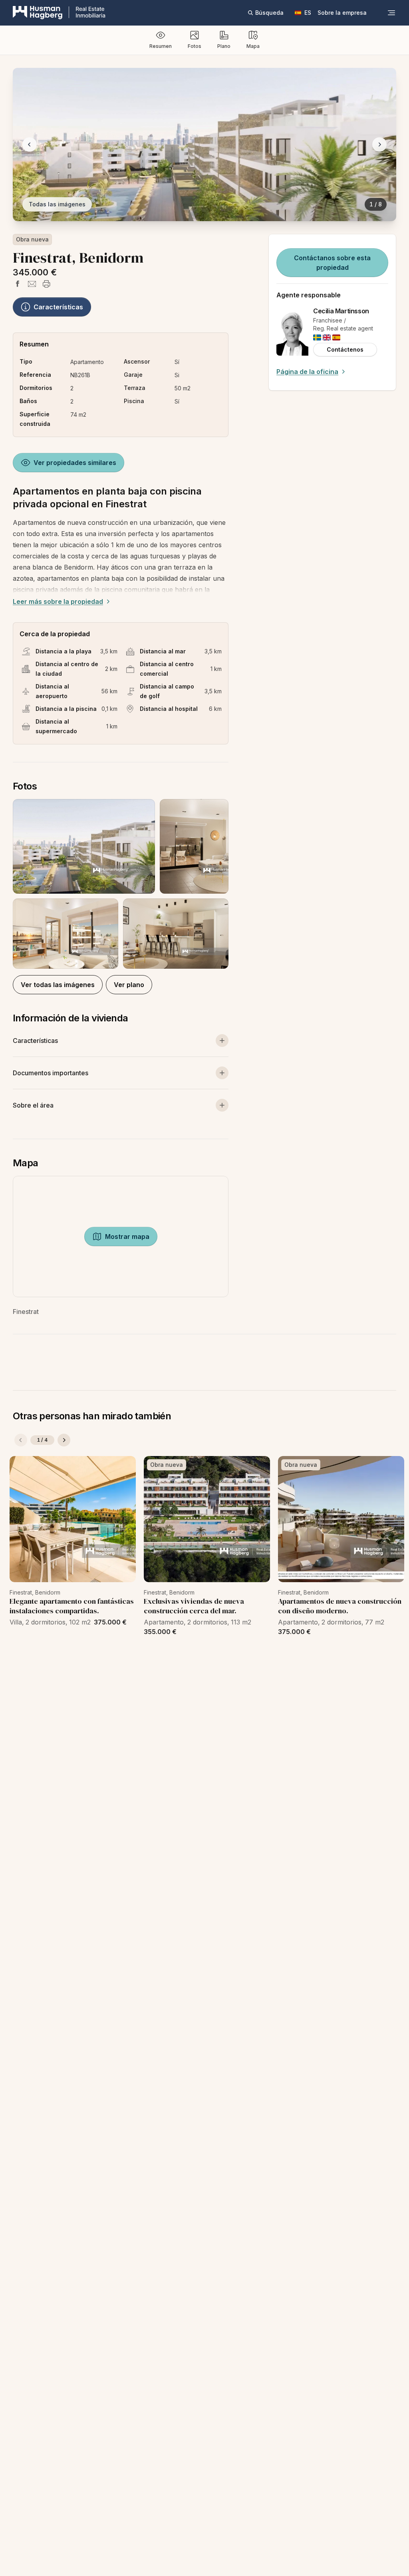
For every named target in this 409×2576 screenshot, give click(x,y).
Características (58, 307)
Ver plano (129, 985)
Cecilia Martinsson (341, 311)
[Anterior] (21, 1440)
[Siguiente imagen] (379, 144)
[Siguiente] (64, 1440)
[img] (317, 337)
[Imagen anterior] (30, 144)
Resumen (161, 46)
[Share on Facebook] (18, 284)
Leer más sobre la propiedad (58, 601)
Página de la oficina (307, 372)
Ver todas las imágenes (58, 985)
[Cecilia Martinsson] (292, 332)
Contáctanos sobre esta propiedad (332, 263)
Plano (224, 46)
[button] (121, 884)
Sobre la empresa (342, 13)
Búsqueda (269, 13)
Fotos (195, 46)
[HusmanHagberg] (59, 13)
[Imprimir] (46, 284)
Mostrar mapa (127, 1237)
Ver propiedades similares (75, 463)
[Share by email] (32, 284)
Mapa (253, 46)
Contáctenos (345, 349)
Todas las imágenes (57, 204)
